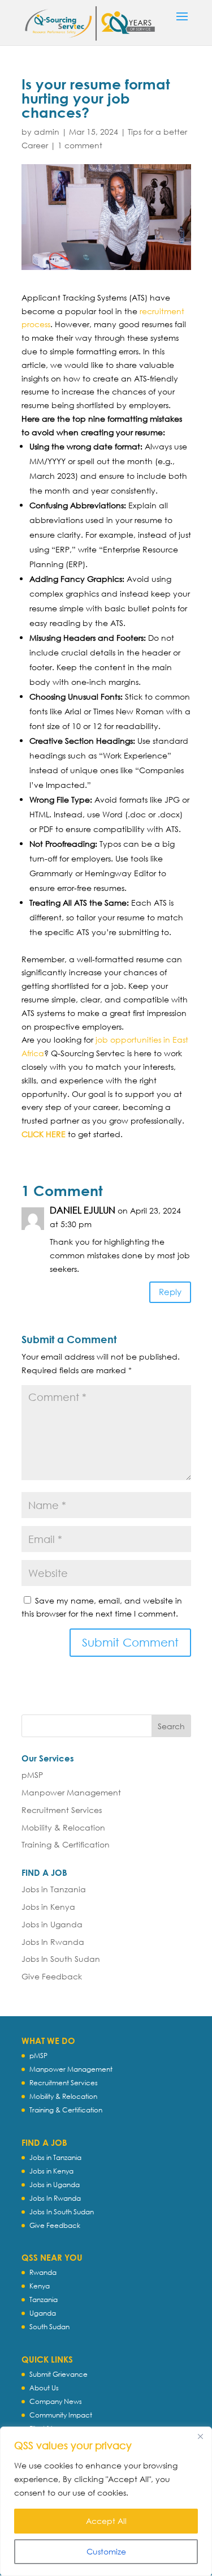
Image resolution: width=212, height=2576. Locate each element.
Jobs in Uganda (52, 1924)
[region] (106, 2501)
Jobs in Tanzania (54, 1889)
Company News (56, 2401)
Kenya (40, 2286)
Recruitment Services (62, 1810)
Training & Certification (66, 1844)
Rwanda (43, 2272)
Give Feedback (52, 1976)
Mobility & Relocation (63, 1827)
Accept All (106, 2521)
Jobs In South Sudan (61, 1959)
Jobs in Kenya (48, 1907)
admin (47, 132)
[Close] (200, 2436)
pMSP (32, 1775)
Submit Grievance (59, 2374)
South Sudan (49, 2327)
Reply (170, 1292)
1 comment (80, 145)
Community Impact (61, 2415)
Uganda (43, 2313)
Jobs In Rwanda (53, 1942)
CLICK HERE (44, 1134)
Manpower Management (71, 1792)
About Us (44, 2388)
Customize (106, 2551)
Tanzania (44, 2299)
